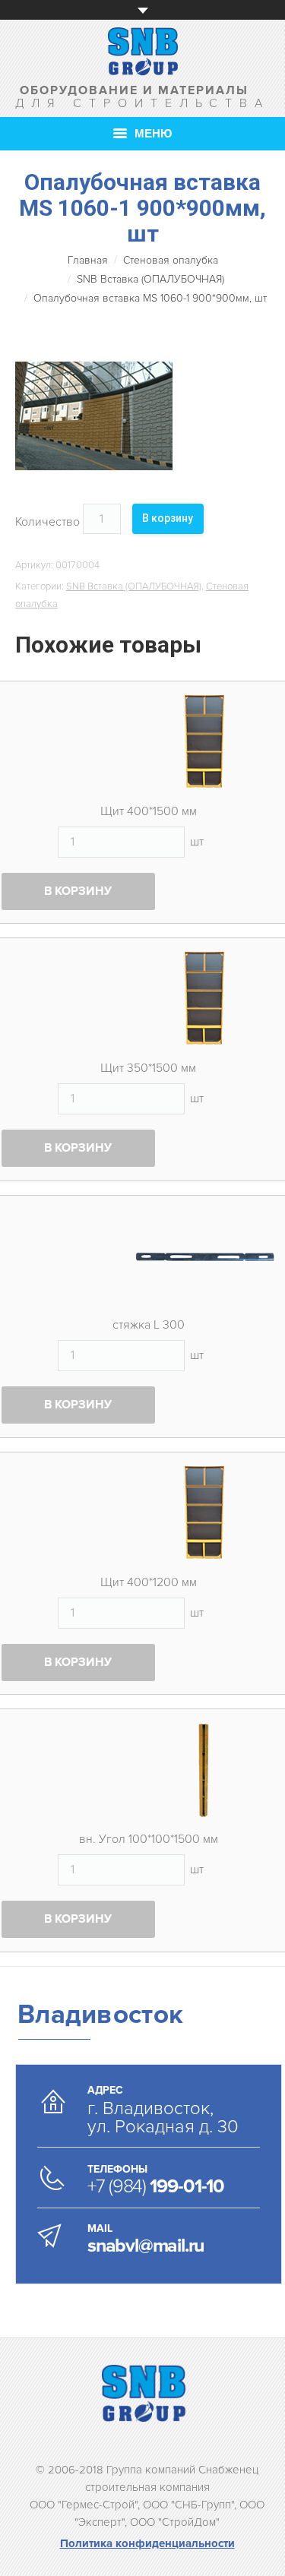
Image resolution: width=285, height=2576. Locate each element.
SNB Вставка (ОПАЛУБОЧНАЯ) (150, 279)
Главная (88, 260)
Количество (47, 522)
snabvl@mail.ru (146, 2246)
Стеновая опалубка (171, 260)
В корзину (168, 518)
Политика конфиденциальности (147, 2543)
